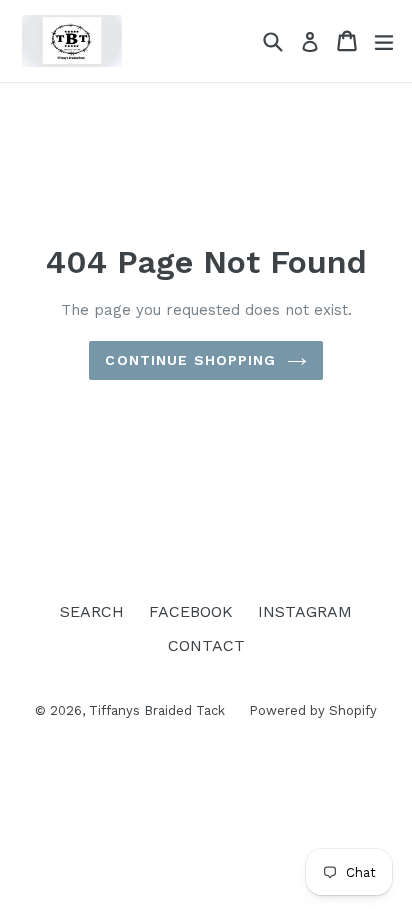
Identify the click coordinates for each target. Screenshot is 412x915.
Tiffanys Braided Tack (159, 710)
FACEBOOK (191, 611)
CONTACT (206, 645)
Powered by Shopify (313, 710)
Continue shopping (190, 360)
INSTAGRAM (305, 611)
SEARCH (92, 611)
